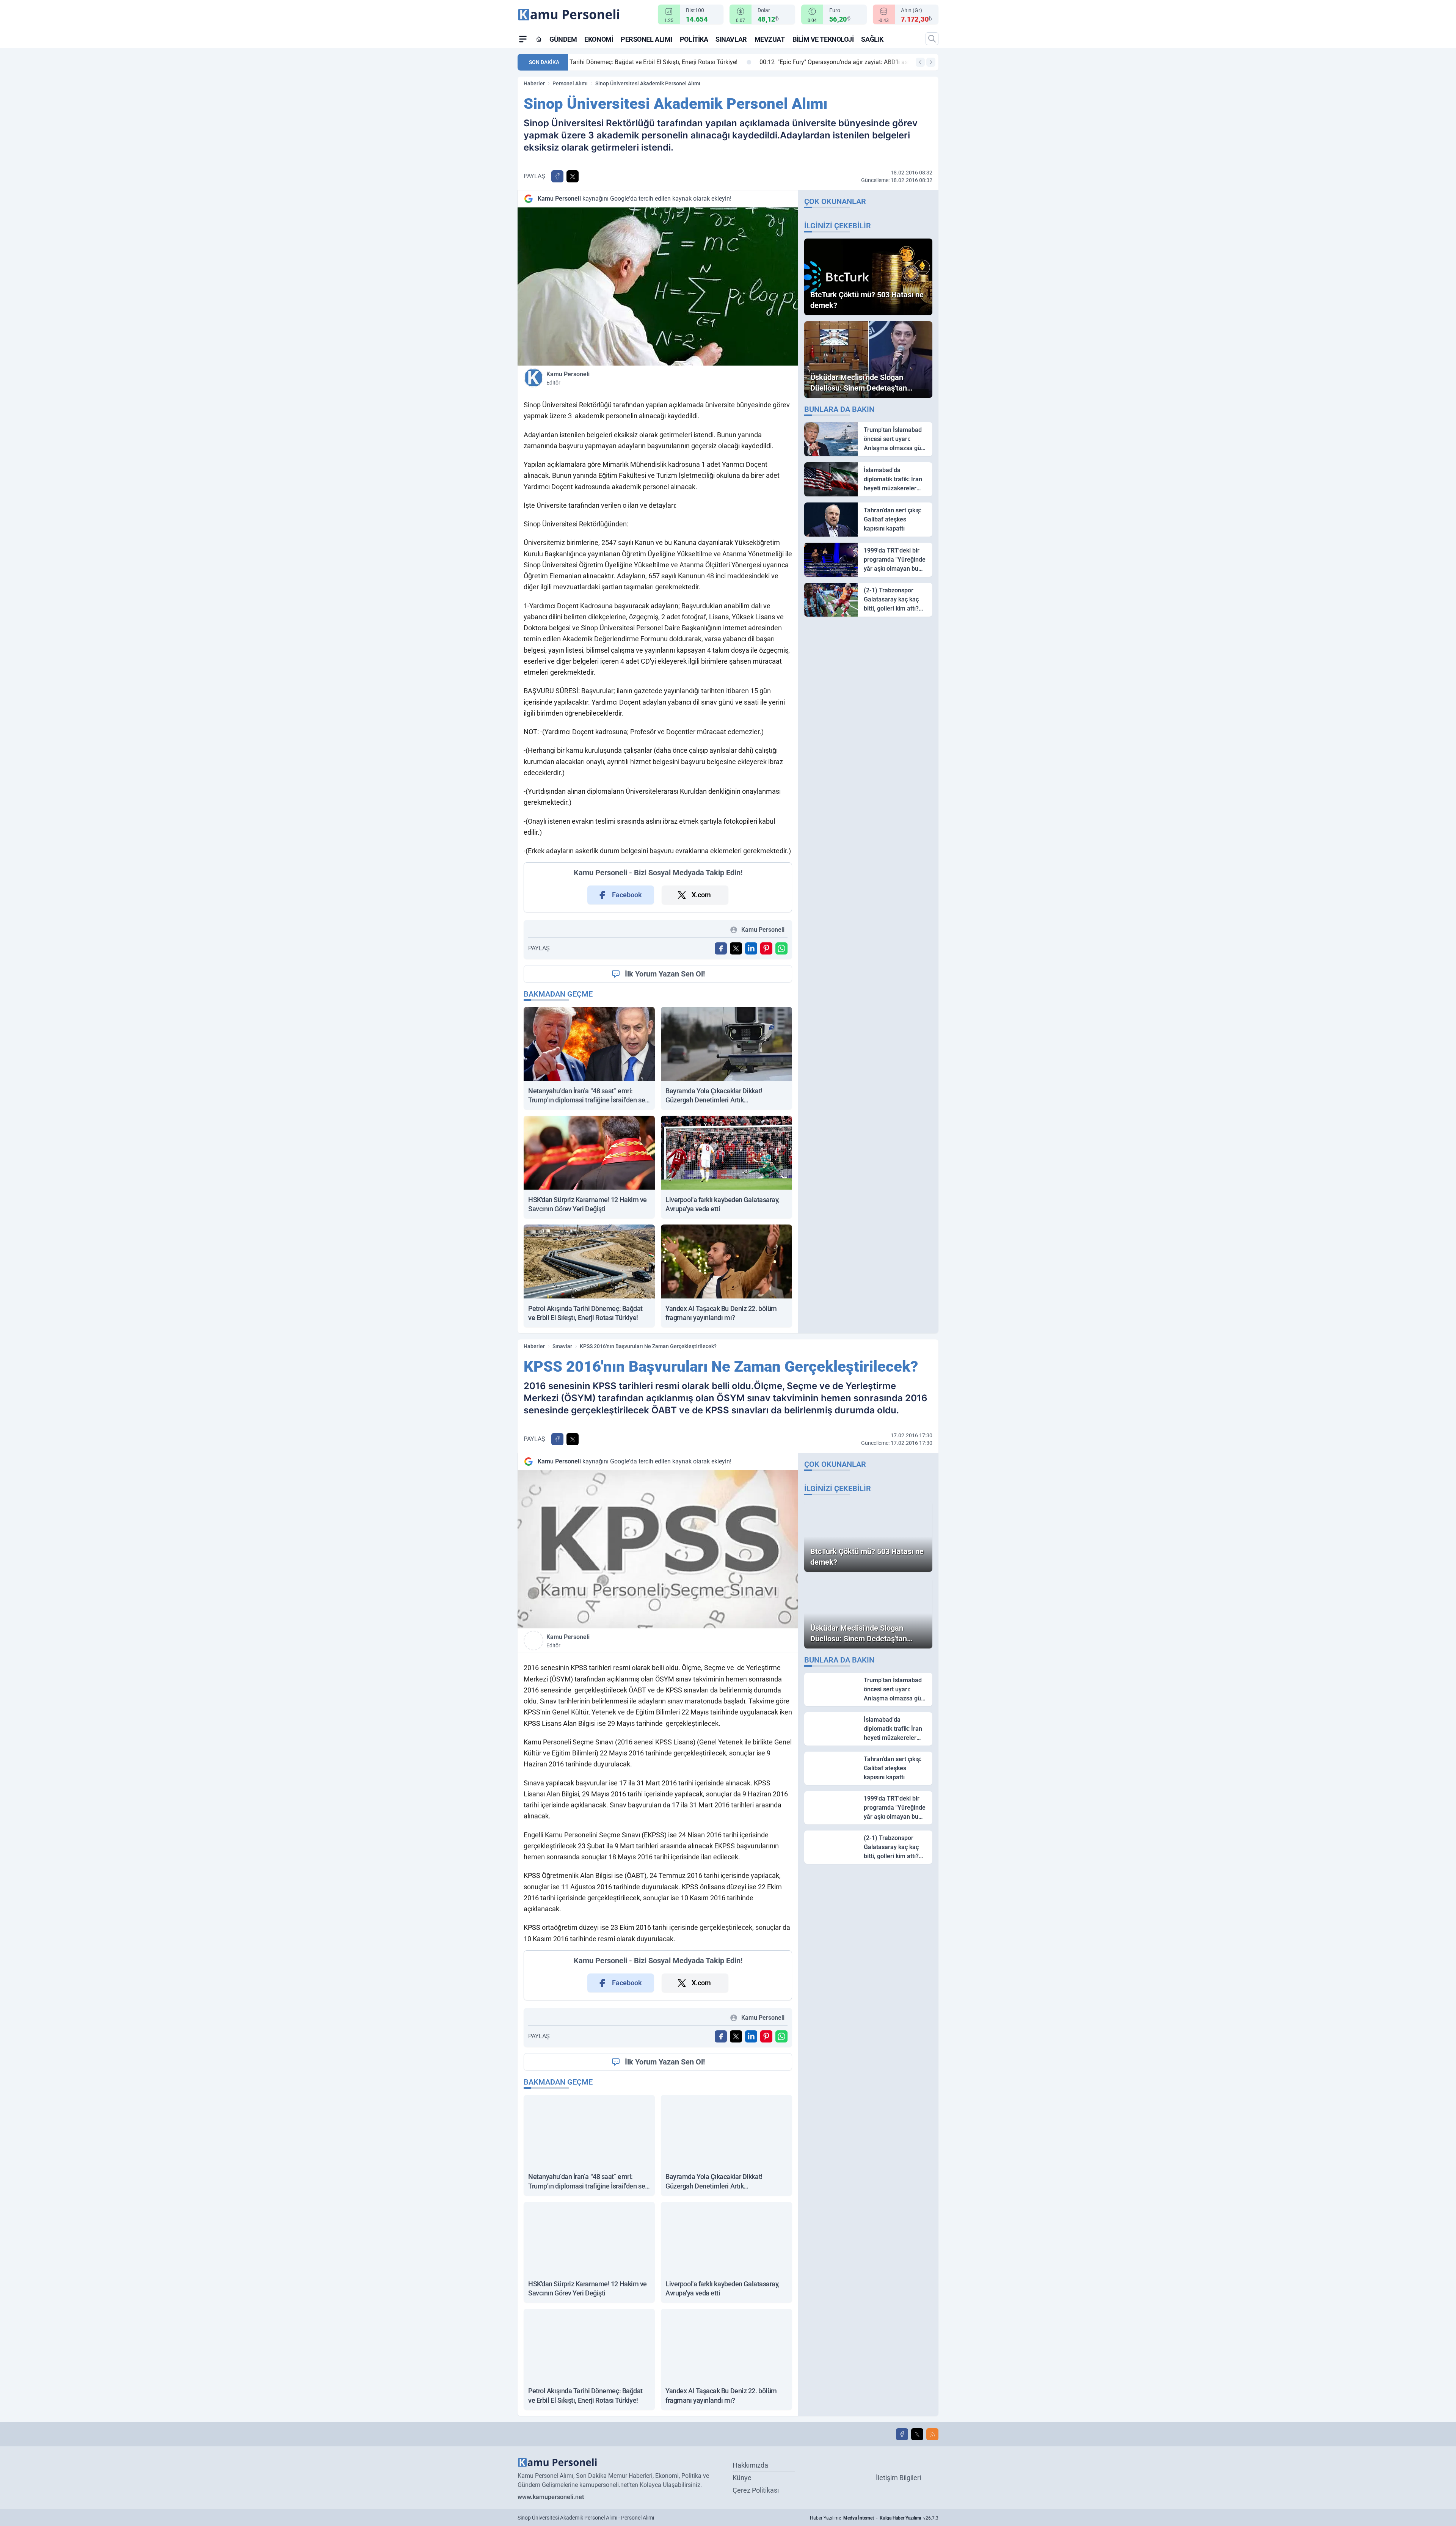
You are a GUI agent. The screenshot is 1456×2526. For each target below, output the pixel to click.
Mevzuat (770, 39)
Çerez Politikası (756, 2490)
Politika (694, 39)
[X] (917, 2434)
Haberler (534, 83)
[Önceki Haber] (920, 62)
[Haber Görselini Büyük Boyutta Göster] (658, 287)
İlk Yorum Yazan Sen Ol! (665, 974)
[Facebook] (902, 2434)
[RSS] (932, 2434)
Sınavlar (731, 39)
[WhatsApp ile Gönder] (781, 948)
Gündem (563, 39)
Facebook (627, 895)
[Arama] (932, 39)
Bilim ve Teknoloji (823, 39)
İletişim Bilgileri (898, 2478)
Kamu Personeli (568, 378)
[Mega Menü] (523, 39)
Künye (742, 2478)
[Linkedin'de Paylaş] (751, 948)
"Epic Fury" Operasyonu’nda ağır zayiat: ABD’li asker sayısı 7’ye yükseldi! (679, 62)
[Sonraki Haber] (931, 62)
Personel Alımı (646, 39)
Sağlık (872, 39)
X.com (701, 895)
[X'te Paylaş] (573, 176)
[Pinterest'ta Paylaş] (766, 948)
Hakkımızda (750, 2465)
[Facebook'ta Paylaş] (557, 176)
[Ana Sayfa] (539, 39)
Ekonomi (599, 39)
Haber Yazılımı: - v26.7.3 (874, 2518)
